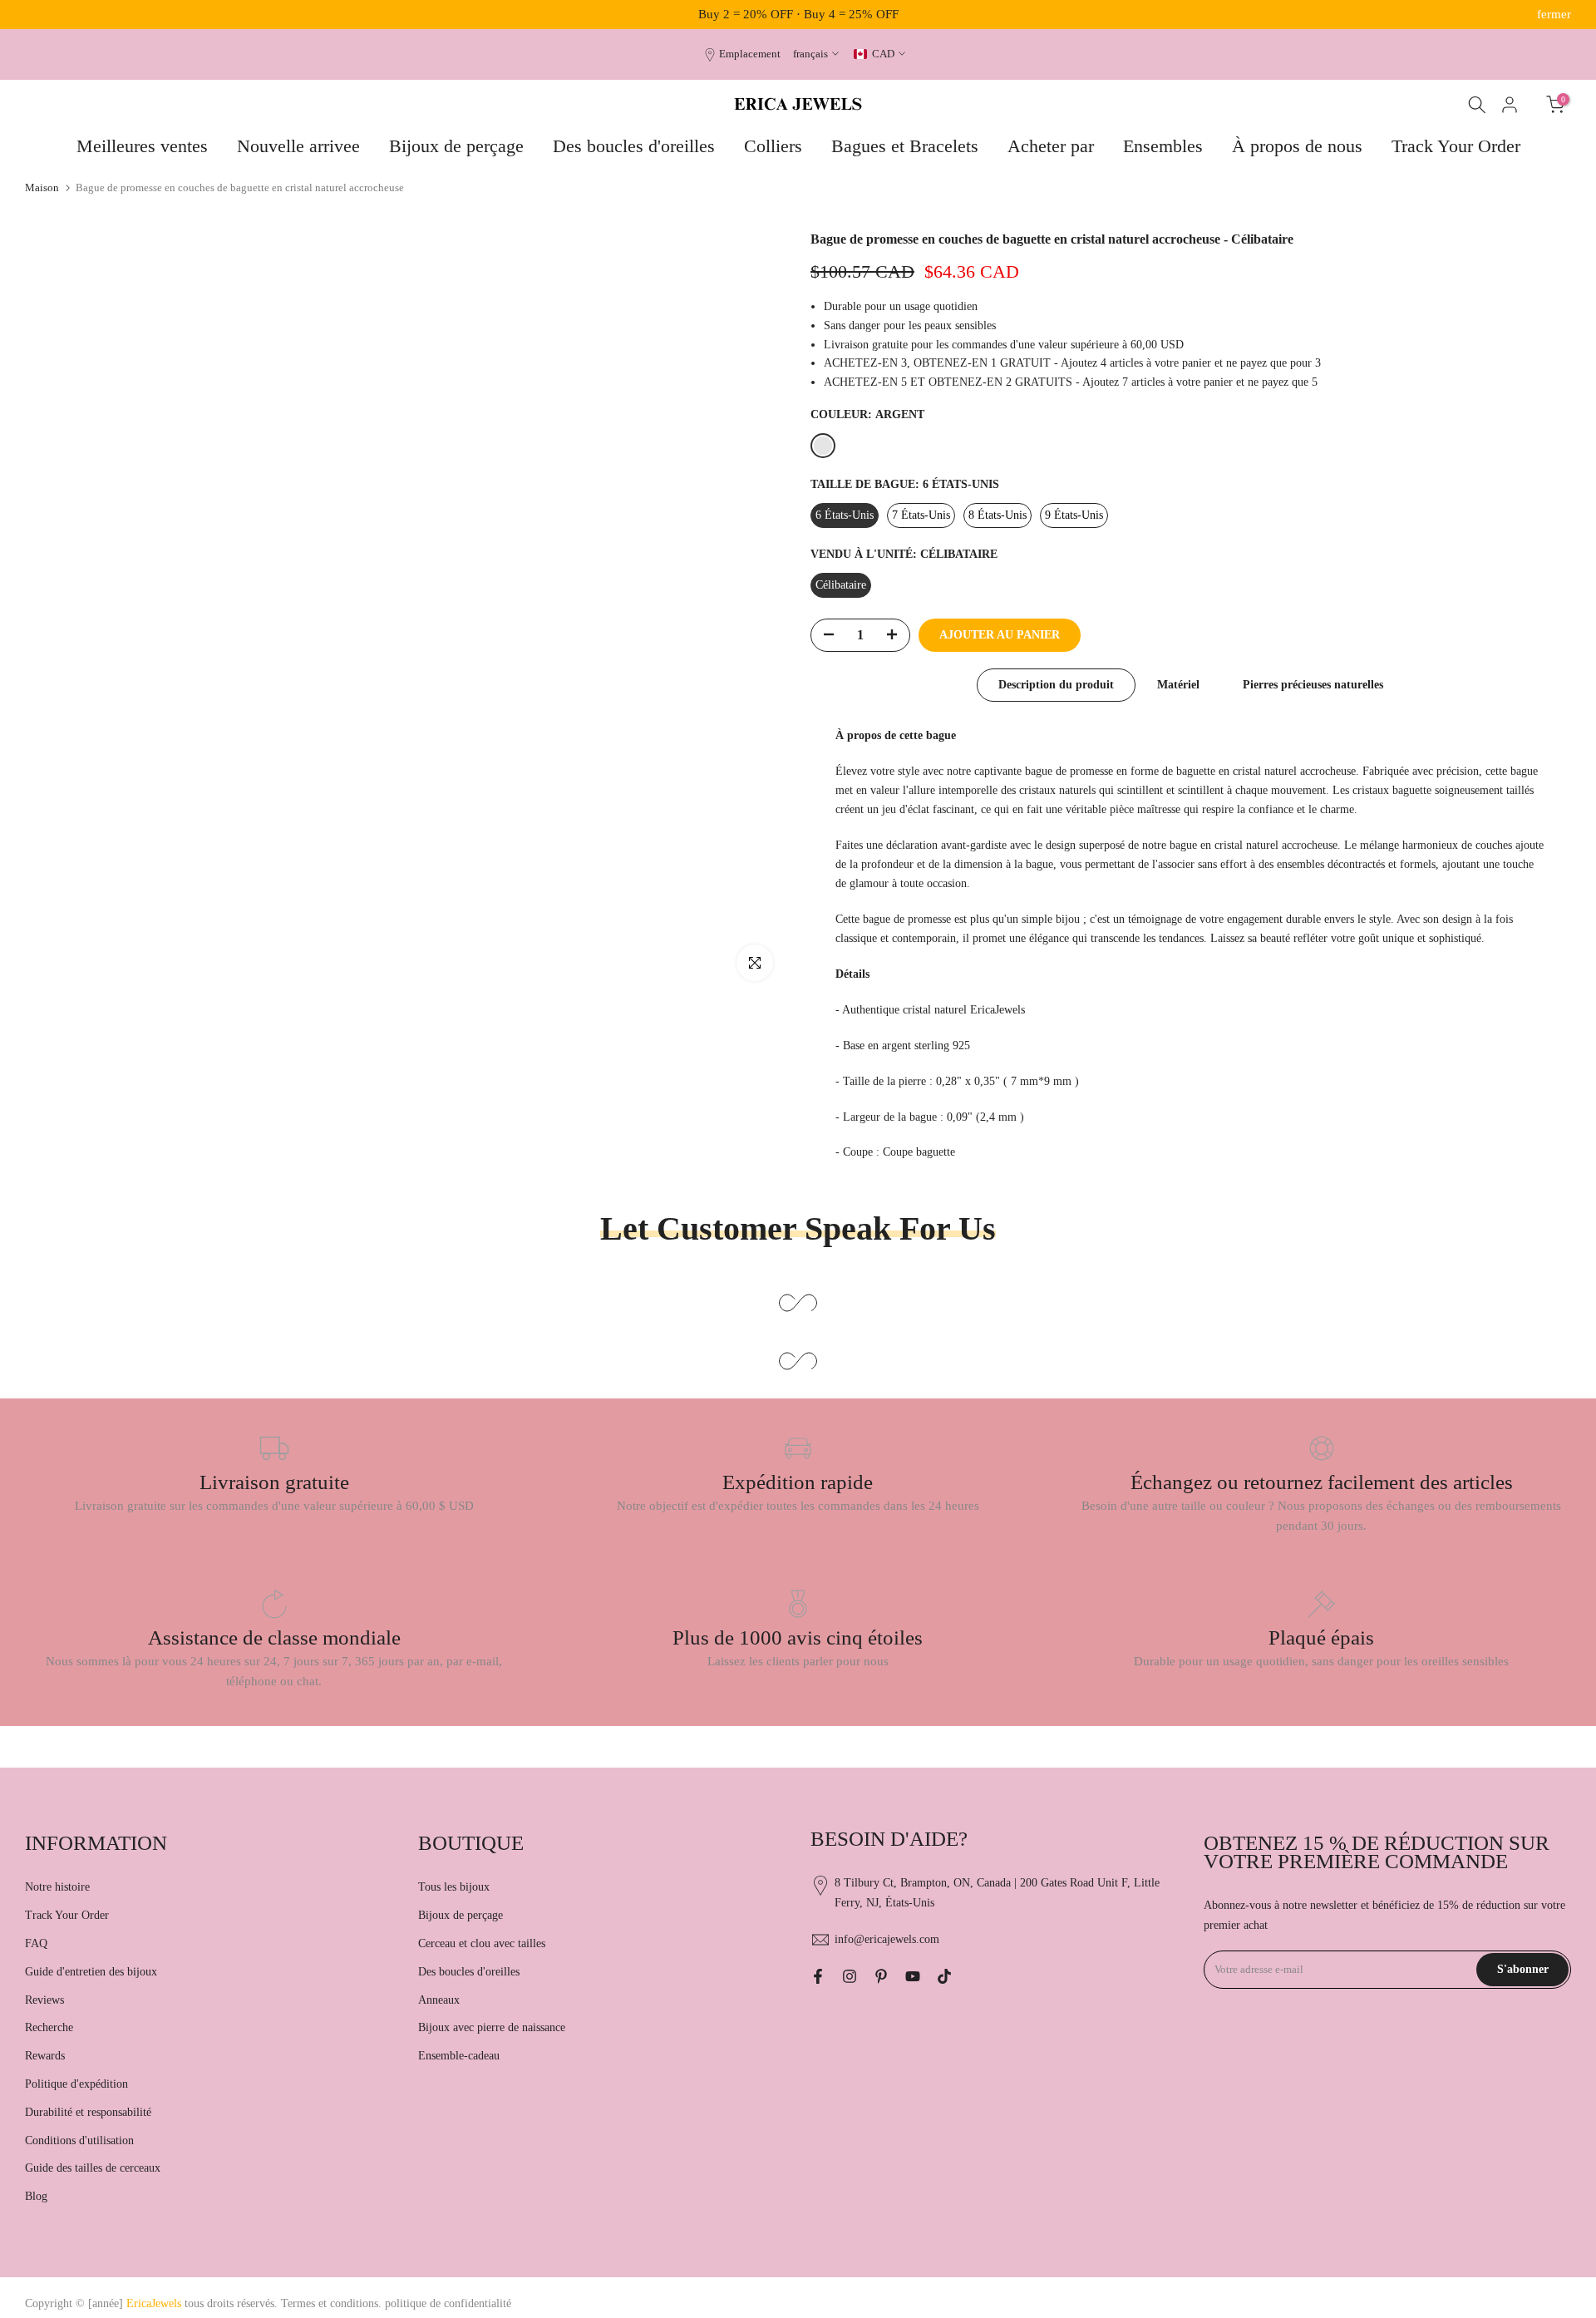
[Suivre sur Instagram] (850, 1976)
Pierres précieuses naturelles (1313, 685)
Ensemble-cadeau (459, 2056)
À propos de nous (1297, 146)
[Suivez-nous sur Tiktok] (944, 1976)
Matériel (1178, 685)
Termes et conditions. (331, 2303)
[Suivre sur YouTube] (913, 1976)
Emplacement (750, 54)
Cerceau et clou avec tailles (482, 1943)
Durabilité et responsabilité (88, 2112)
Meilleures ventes (142, 146)
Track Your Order (1456, 146)
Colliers (773, 146)
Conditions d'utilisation (79, 2140)
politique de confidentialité (448, 2303)
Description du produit (1056, 685)
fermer (42, 15)
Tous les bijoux (454, 1887)
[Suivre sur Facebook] (818, 1976)
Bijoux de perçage (456, 146)
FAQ (36, 1943)
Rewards (45, 2056)
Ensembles (1163, 146)
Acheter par (1051, 146)
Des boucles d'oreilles (634, 146)
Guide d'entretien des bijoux (91, 1972)
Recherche (49, 2027)
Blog (36, 2196)
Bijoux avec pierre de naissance (492, 2027)
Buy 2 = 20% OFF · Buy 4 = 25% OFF (798, 14)
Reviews (44, 2000)
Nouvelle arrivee (298, 146)
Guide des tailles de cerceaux (93, 2168)
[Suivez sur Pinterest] (881, 1976)
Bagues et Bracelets (905, 146)
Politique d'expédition (76, 2084)
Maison (42, 187)
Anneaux (439, 2000)
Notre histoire (57, 1887)
